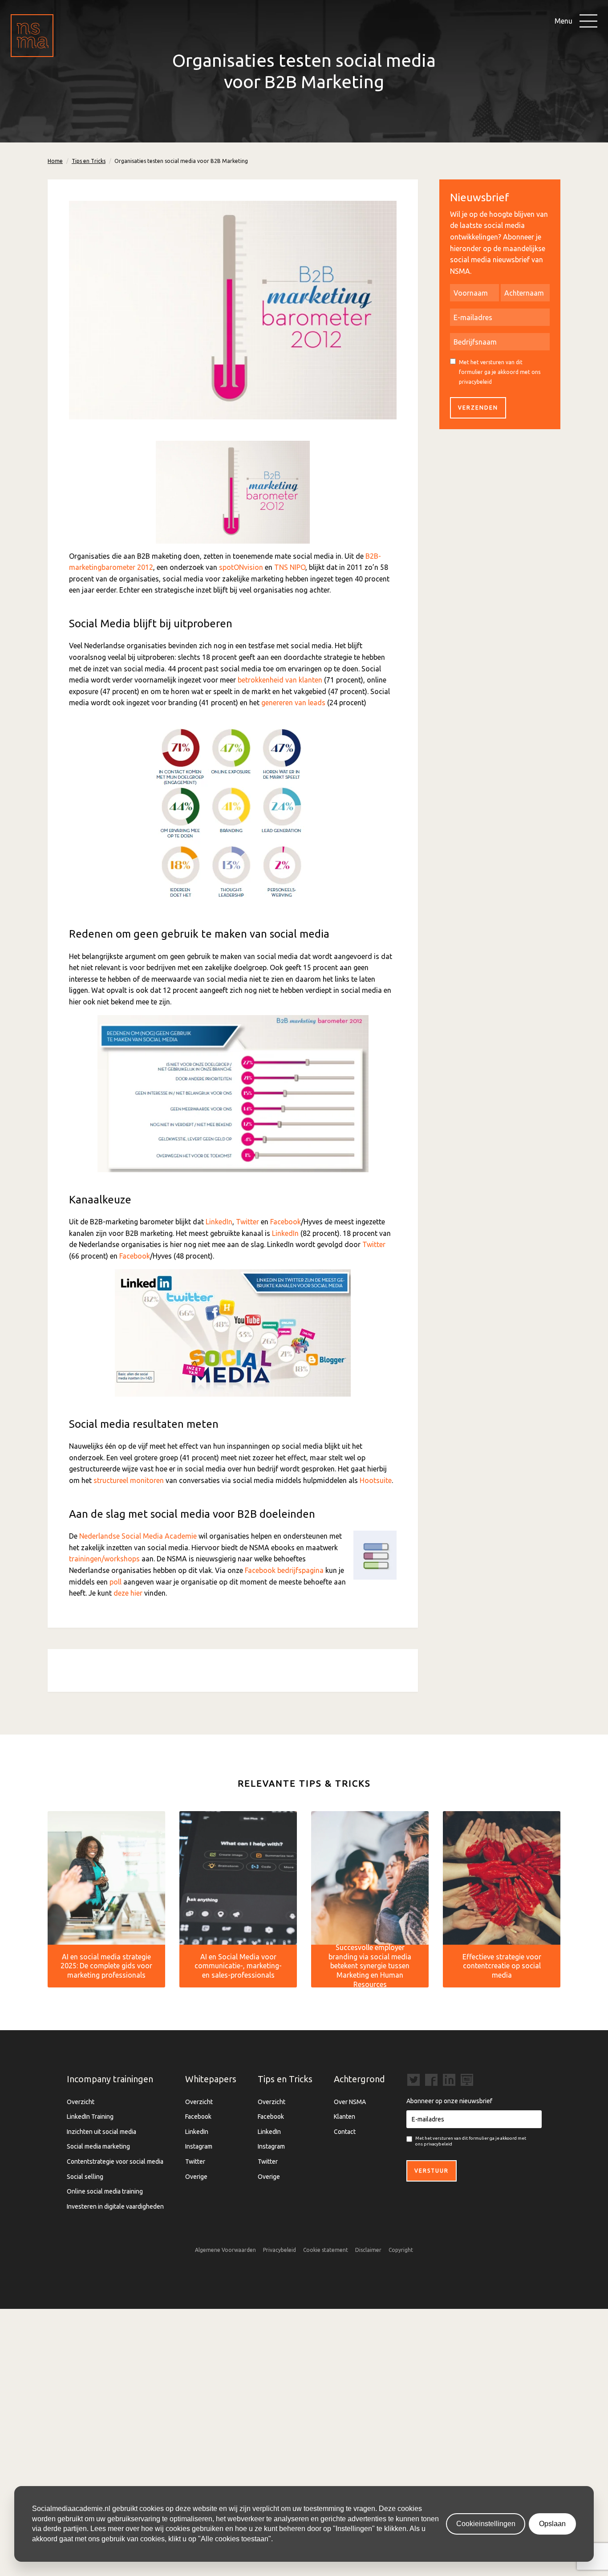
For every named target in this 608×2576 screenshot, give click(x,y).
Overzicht (81, 2102)
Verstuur (432, 2171)
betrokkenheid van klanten (280, 680)
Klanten (345, 2117)
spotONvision (241, 567)
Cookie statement (326, 2250)
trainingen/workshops (104, 1559)
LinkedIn (219, 1222)
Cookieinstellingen (486, 2524)
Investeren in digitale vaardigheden (115, 2206)
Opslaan (552, 2524)
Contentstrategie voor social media (115, 2162)
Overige (196, 2177)
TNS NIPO (290, 567)
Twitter (247, 1222)
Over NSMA (350, 2102)
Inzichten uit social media (101, 2132)
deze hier (128, 1593)
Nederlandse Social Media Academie (138, 1536)
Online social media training (105, 2191)
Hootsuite (376, 1480)
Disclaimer (368, 2250)
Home (55, 161)
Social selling (85, 2177)
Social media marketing (98, 2146)
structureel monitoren (129, 1480)
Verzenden (478, 408)
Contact (345, 2132)
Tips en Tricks (89, 161)
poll (116, 1582)
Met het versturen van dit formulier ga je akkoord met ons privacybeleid (500, 372)
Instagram (199, 2146)
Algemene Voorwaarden (225, 2250)
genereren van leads (293, 703)
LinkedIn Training (90, 2117)
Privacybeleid (280, 2250)
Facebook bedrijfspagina (284, 1570)
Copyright (401, 2250)
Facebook (286, 1222)
